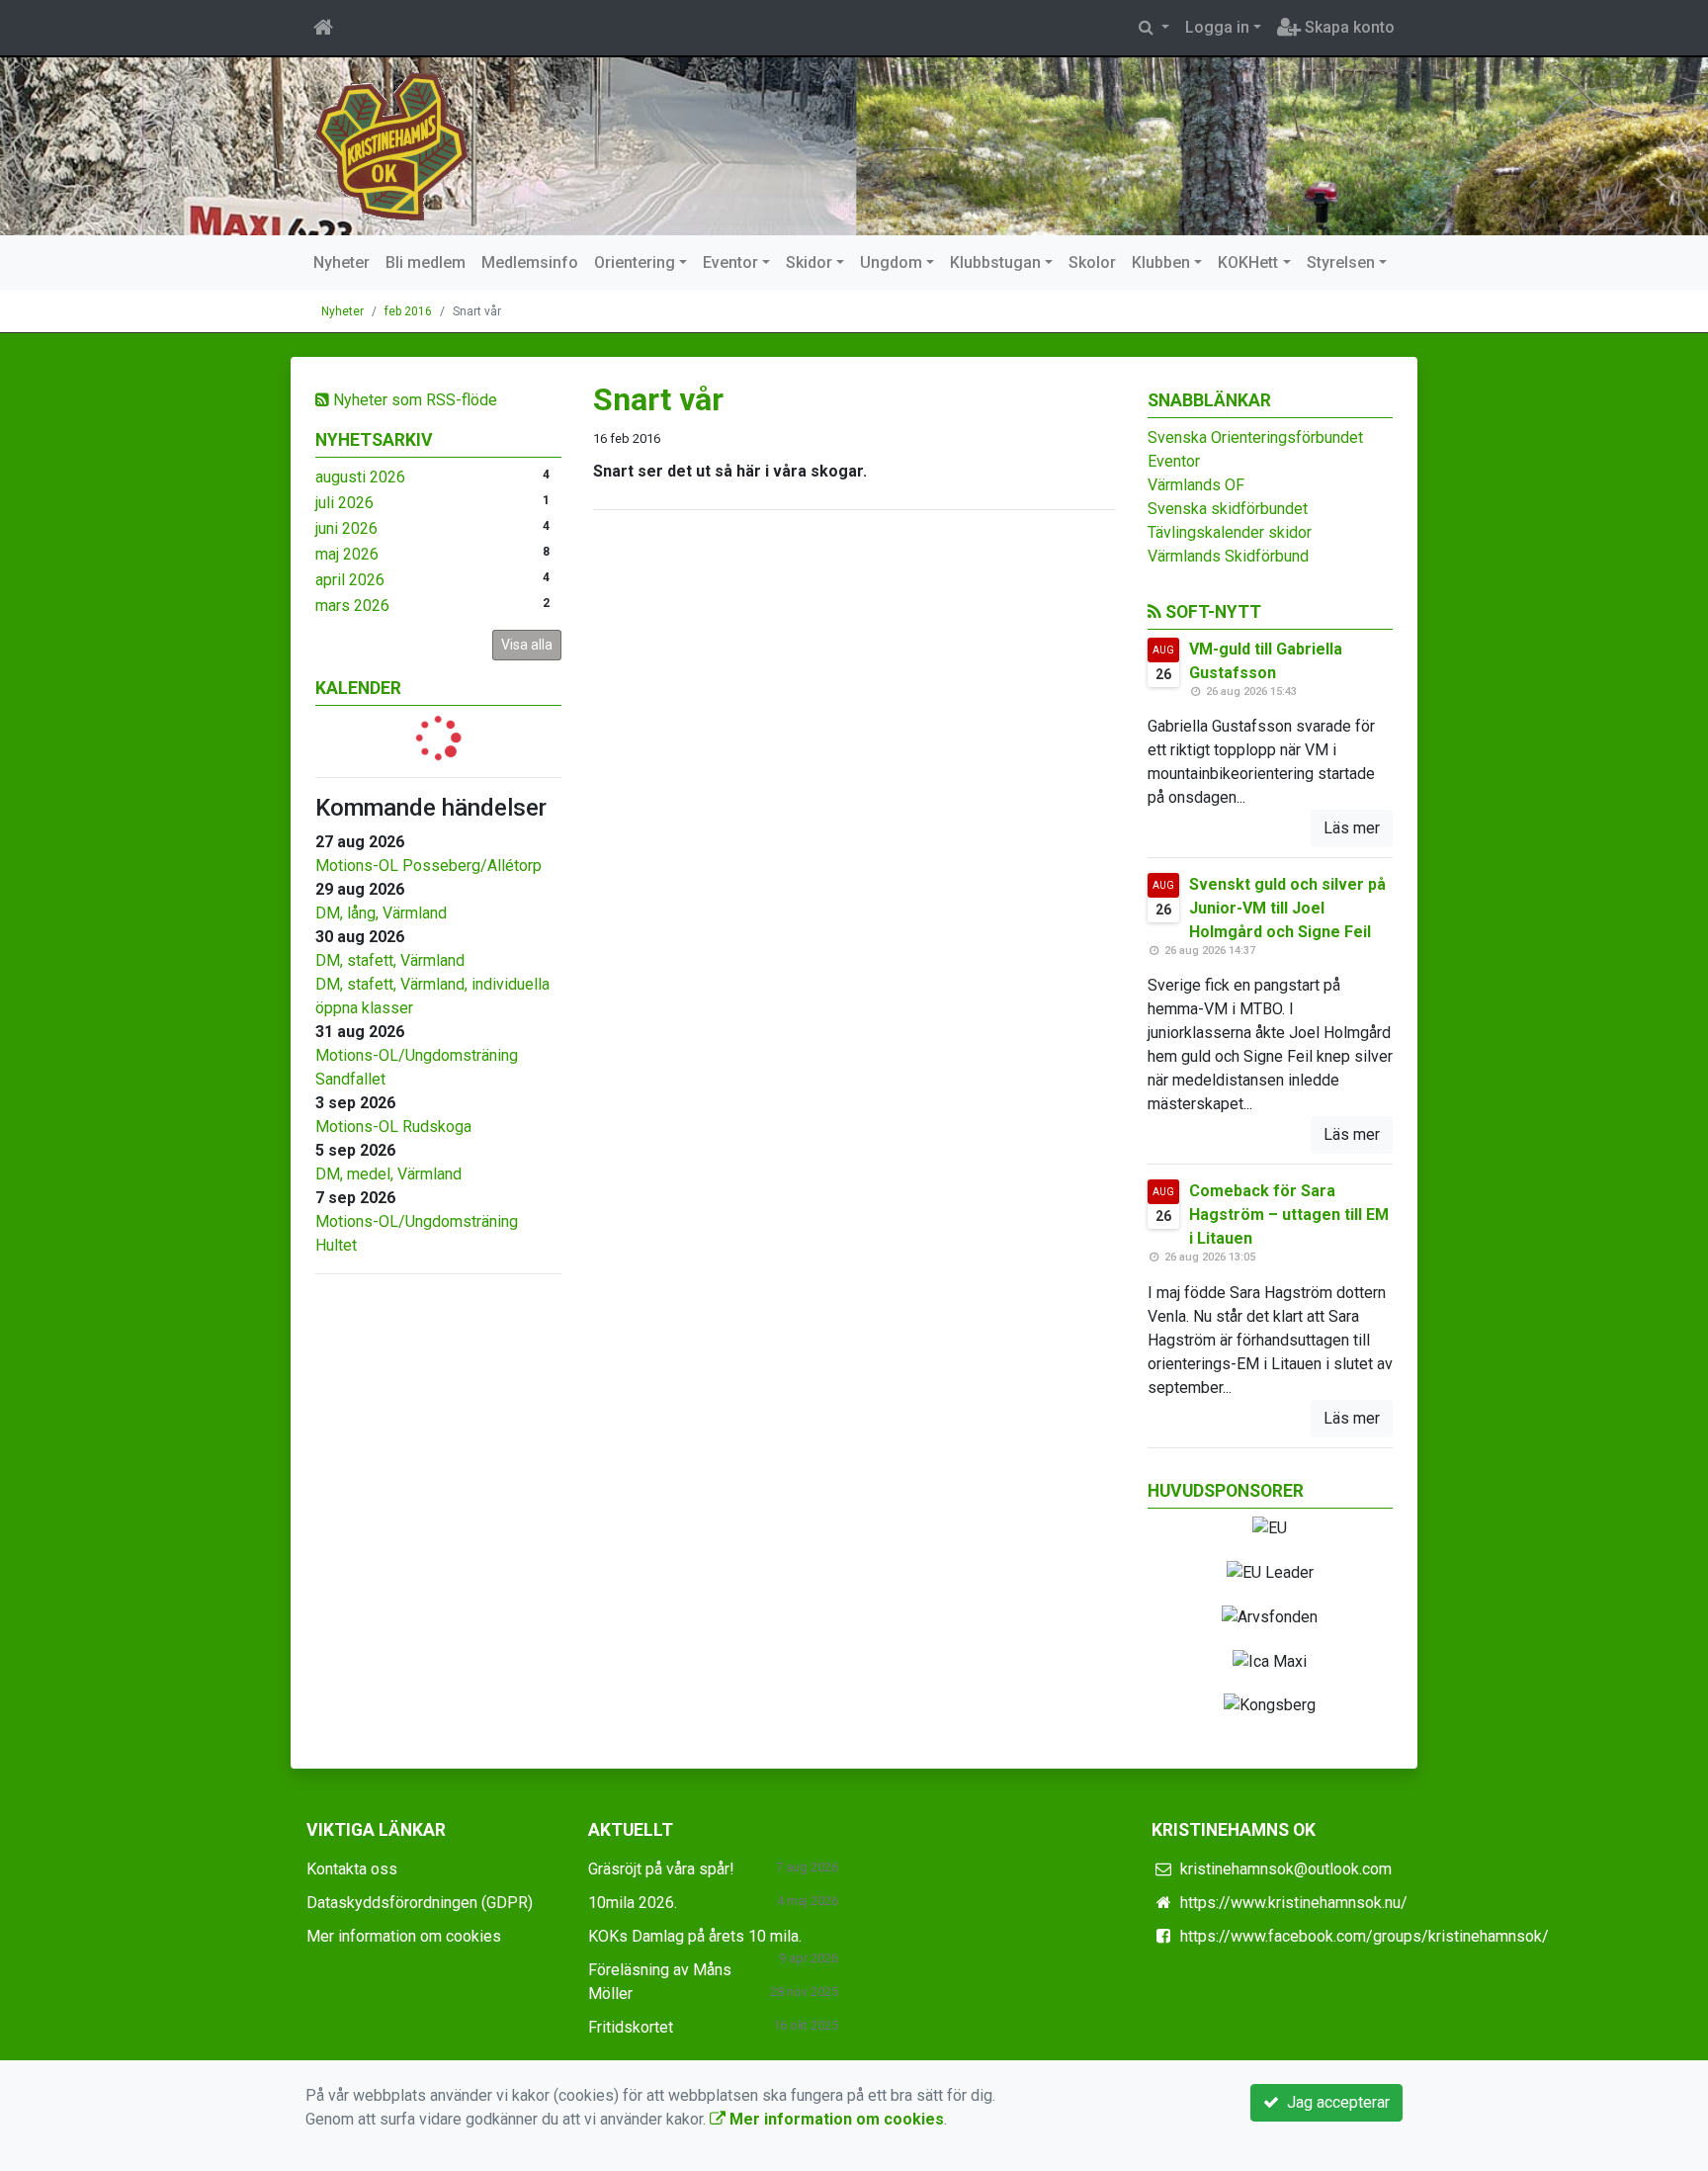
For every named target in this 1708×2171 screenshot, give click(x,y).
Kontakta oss (352, 1869)
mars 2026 (352, 606)
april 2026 (350, 580)
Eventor (730, 262)
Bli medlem (426, 262)
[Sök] (1154, 28)
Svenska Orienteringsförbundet (1255, 437)
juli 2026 (344, 503)
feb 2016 (408, 311)
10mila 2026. (633, 1903)
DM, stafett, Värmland (390, 960)
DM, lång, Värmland (381, 913)
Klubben (1161, 262)
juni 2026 (346, 528)
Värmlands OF (1196, 485)
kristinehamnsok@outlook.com (1286, 1869)
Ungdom (891, 262)
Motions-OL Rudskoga (393, 1127)
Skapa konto (1348, 27)
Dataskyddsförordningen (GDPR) (420, 1903)
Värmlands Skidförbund (1228, 556)
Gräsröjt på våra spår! (661, 1869)
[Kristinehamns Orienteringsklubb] (392, 145)
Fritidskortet (631, 2027)
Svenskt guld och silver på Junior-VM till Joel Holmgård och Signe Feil (1287, 908)
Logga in (1217, 27)
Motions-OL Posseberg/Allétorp (428, 866)
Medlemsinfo (530, 262)
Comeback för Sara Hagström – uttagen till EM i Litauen (1289, 1215)
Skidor (809, 262)
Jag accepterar (1334, 2102)
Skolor (1092, 262)
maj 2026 (347, 554)
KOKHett (1248, 262)
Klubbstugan (995, 262)
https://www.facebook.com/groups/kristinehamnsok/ (1365, 1936)
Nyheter (342, 262)
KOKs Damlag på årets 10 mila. (695, 1936)
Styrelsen (1341, 262)
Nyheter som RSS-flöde (413, 400)
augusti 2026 (360, 477)
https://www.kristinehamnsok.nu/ (1294, 1903)
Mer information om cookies (404, 1936)
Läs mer (1352, 828)
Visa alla (527, 645)
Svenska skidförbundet (1228, 509)
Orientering (635, 262)
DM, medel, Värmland (388, 1174)
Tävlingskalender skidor (1230, 532)
